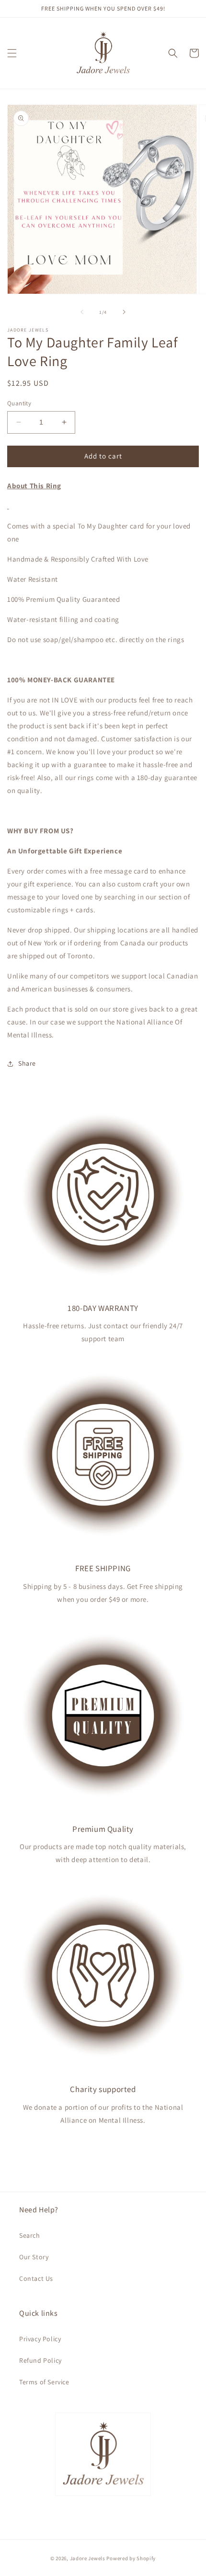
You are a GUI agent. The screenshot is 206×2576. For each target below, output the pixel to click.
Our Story (34, 2257)
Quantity (19, 403)
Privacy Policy (40, 2339)
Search (30, 2235)
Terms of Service (44, 2382)
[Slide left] (82, 312)
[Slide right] (124, 312)
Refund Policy (40, 2360)
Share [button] (27, 1063)
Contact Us (36, 2278)
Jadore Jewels (88, 2558)
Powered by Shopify (131, 2558)
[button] (12, 53)
